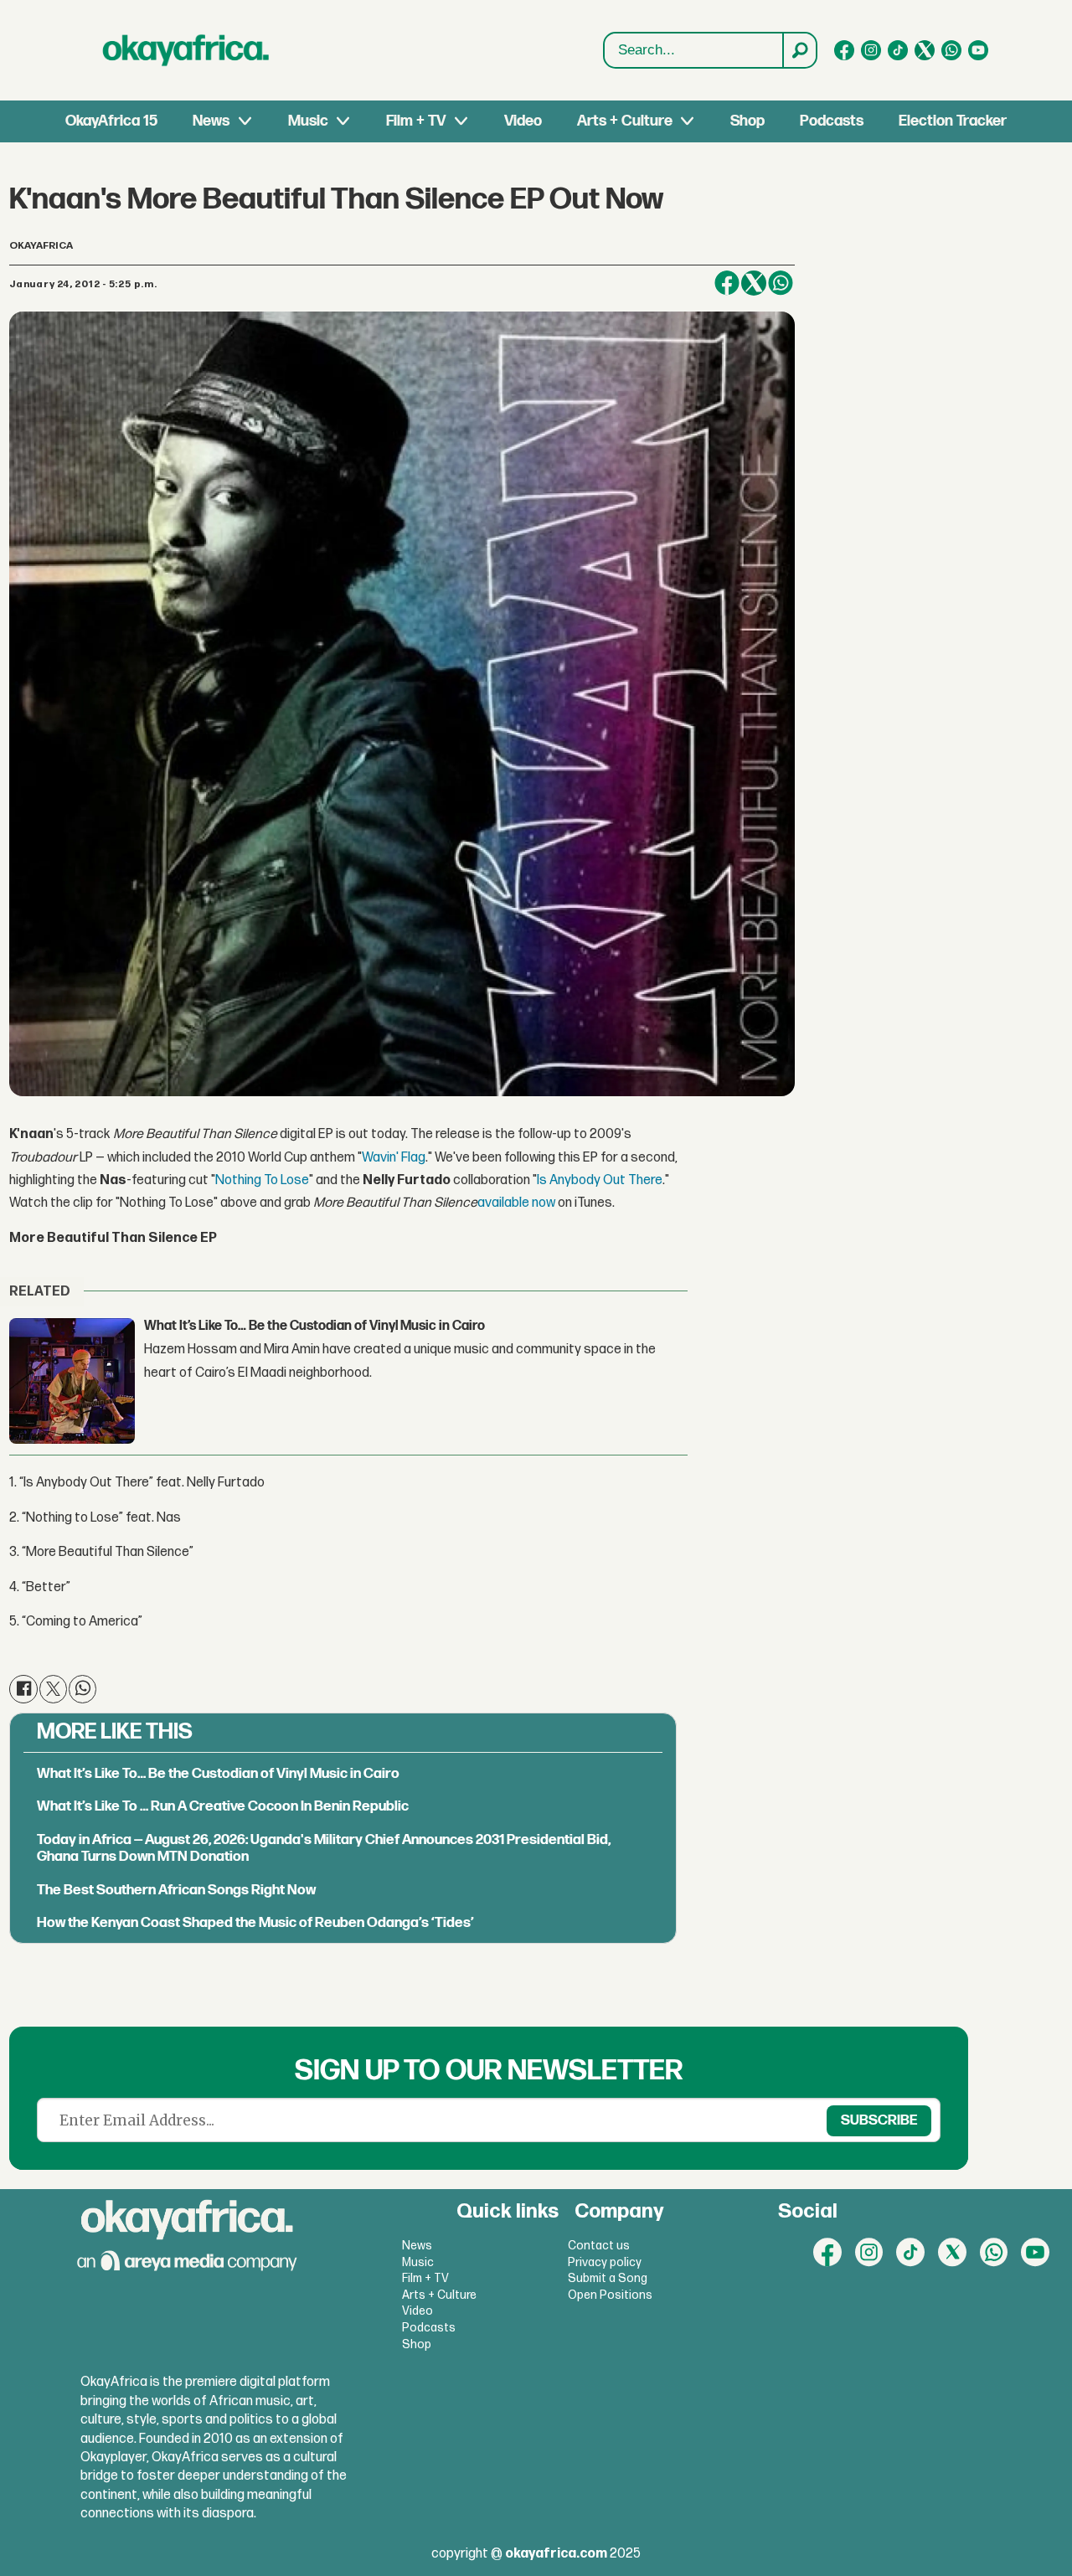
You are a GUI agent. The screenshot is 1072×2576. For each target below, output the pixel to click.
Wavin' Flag (394, 1158)
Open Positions (610, 2295)
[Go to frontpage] (186, 50)
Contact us (599, 2246)
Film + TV (416, 121)
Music (308, 121)
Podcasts (832, 121)
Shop (747, 121)
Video (523, 121)
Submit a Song (608, 2278)
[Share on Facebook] (727, 283)
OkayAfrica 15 (111, 121)
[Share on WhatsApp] (781, 283)
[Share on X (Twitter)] (754, 283)
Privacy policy (605, 2262)
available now (516, 1203)
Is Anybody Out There (600, 1180)
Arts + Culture (625, 121)
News (211, 121)
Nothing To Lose (262, 1180)
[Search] (799, 50)
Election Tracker (953, 121)
